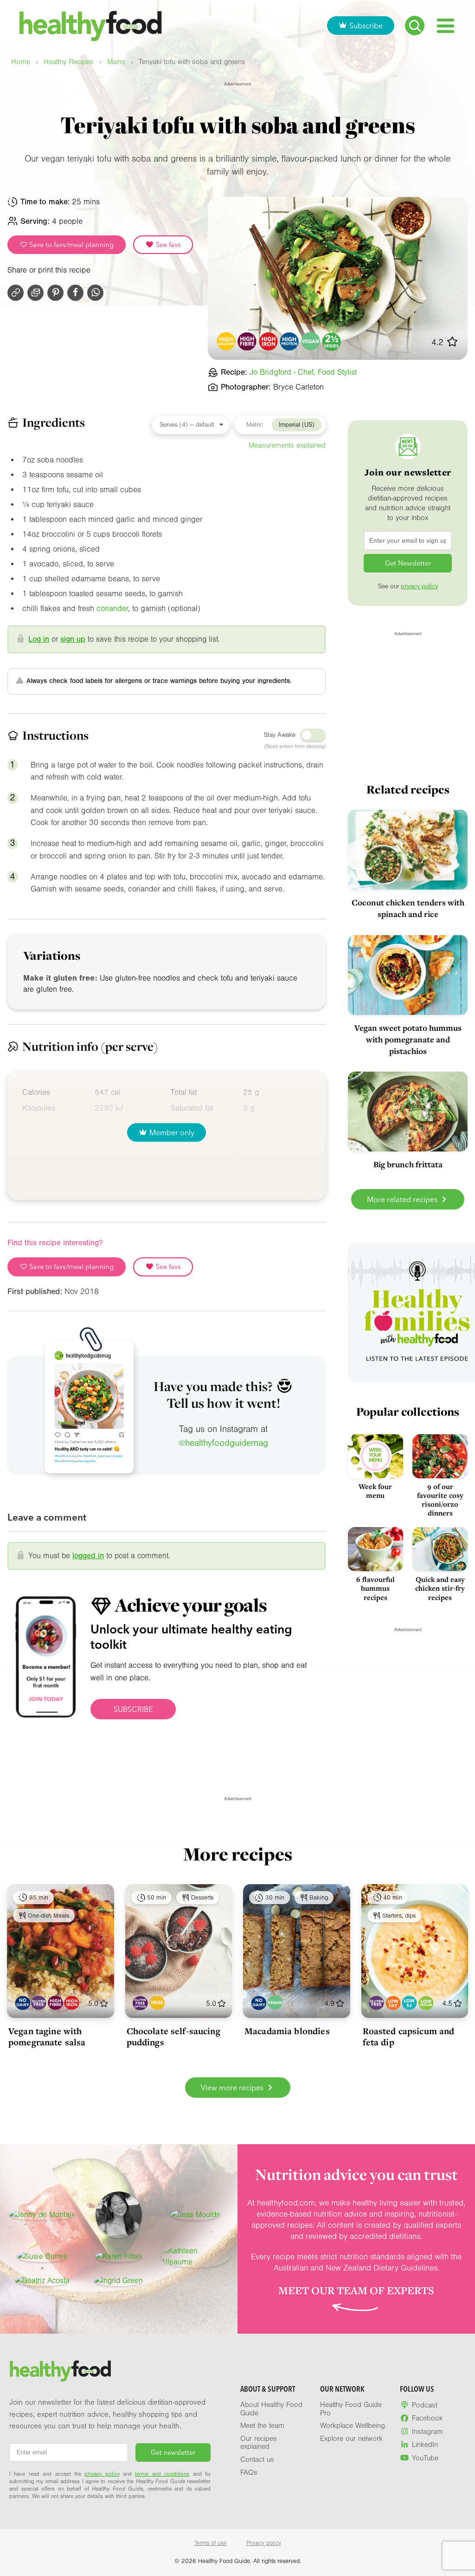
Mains (116, 62)
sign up (73, 639)
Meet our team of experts (356, 2290)
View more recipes (233, 2088)
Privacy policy (264, 2543)
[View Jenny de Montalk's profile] (42, 2215)
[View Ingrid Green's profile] (119, 2281)
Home (21, 62)
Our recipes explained (259, 2443)
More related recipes (403, 1199)
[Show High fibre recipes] (55, 2003)
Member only (172, 1132)
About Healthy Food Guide (271, 2409)
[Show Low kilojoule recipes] (409, 2003)
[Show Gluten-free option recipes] (140, 2003)
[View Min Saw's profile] (119, 2215)
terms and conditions (162, 2474)
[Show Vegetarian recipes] (157, 2003)
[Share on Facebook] (75, 293)
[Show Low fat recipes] (393, 2003)
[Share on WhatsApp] (95, 293)
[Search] (415, 26)
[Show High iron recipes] (72, 2003)
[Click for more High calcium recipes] (226, 342)
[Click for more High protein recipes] (290, 342)
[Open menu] (446, 26)
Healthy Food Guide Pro (351, 2409)
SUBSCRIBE (133, 1709)
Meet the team (262, 2426)
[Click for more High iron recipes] (268, 342)
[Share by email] (35, 293)
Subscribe (366, 26)
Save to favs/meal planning (71, 245)
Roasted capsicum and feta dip (409, 2036)
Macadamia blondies (287, 2031)
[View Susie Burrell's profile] (42, 2257)
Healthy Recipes (69, 62)
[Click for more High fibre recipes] (247, 342)
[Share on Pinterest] (55, 293)
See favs (167, 245)
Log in (39, 639)
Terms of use (211, 2543)
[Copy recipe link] (16, 293)
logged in (88, 1556)
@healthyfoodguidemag (223, 1443)
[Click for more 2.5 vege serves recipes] (332, 342)
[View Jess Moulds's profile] (195, 2215)
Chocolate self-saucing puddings (173, 2036)
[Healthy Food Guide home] (60, 2371)
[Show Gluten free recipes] (39, 2003)
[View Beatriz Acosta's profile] (42, 2281)
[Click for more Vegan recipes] (311, 342)
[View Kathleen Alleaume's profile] (196, 2257)
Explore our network (351, 2439)
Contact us (257, 2459)
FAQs (249, 2472)
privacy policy (419, 586)
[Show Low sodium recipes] (426, 2003)
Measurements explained (287, 445)
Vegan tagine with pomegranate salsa (47, 2036)
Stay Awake (280, 735)
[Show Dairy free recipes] (22, 2003)
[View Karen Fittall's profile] (119, 2257)
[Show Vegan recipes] (275, 2003)
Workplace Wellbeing (353, 2426)
